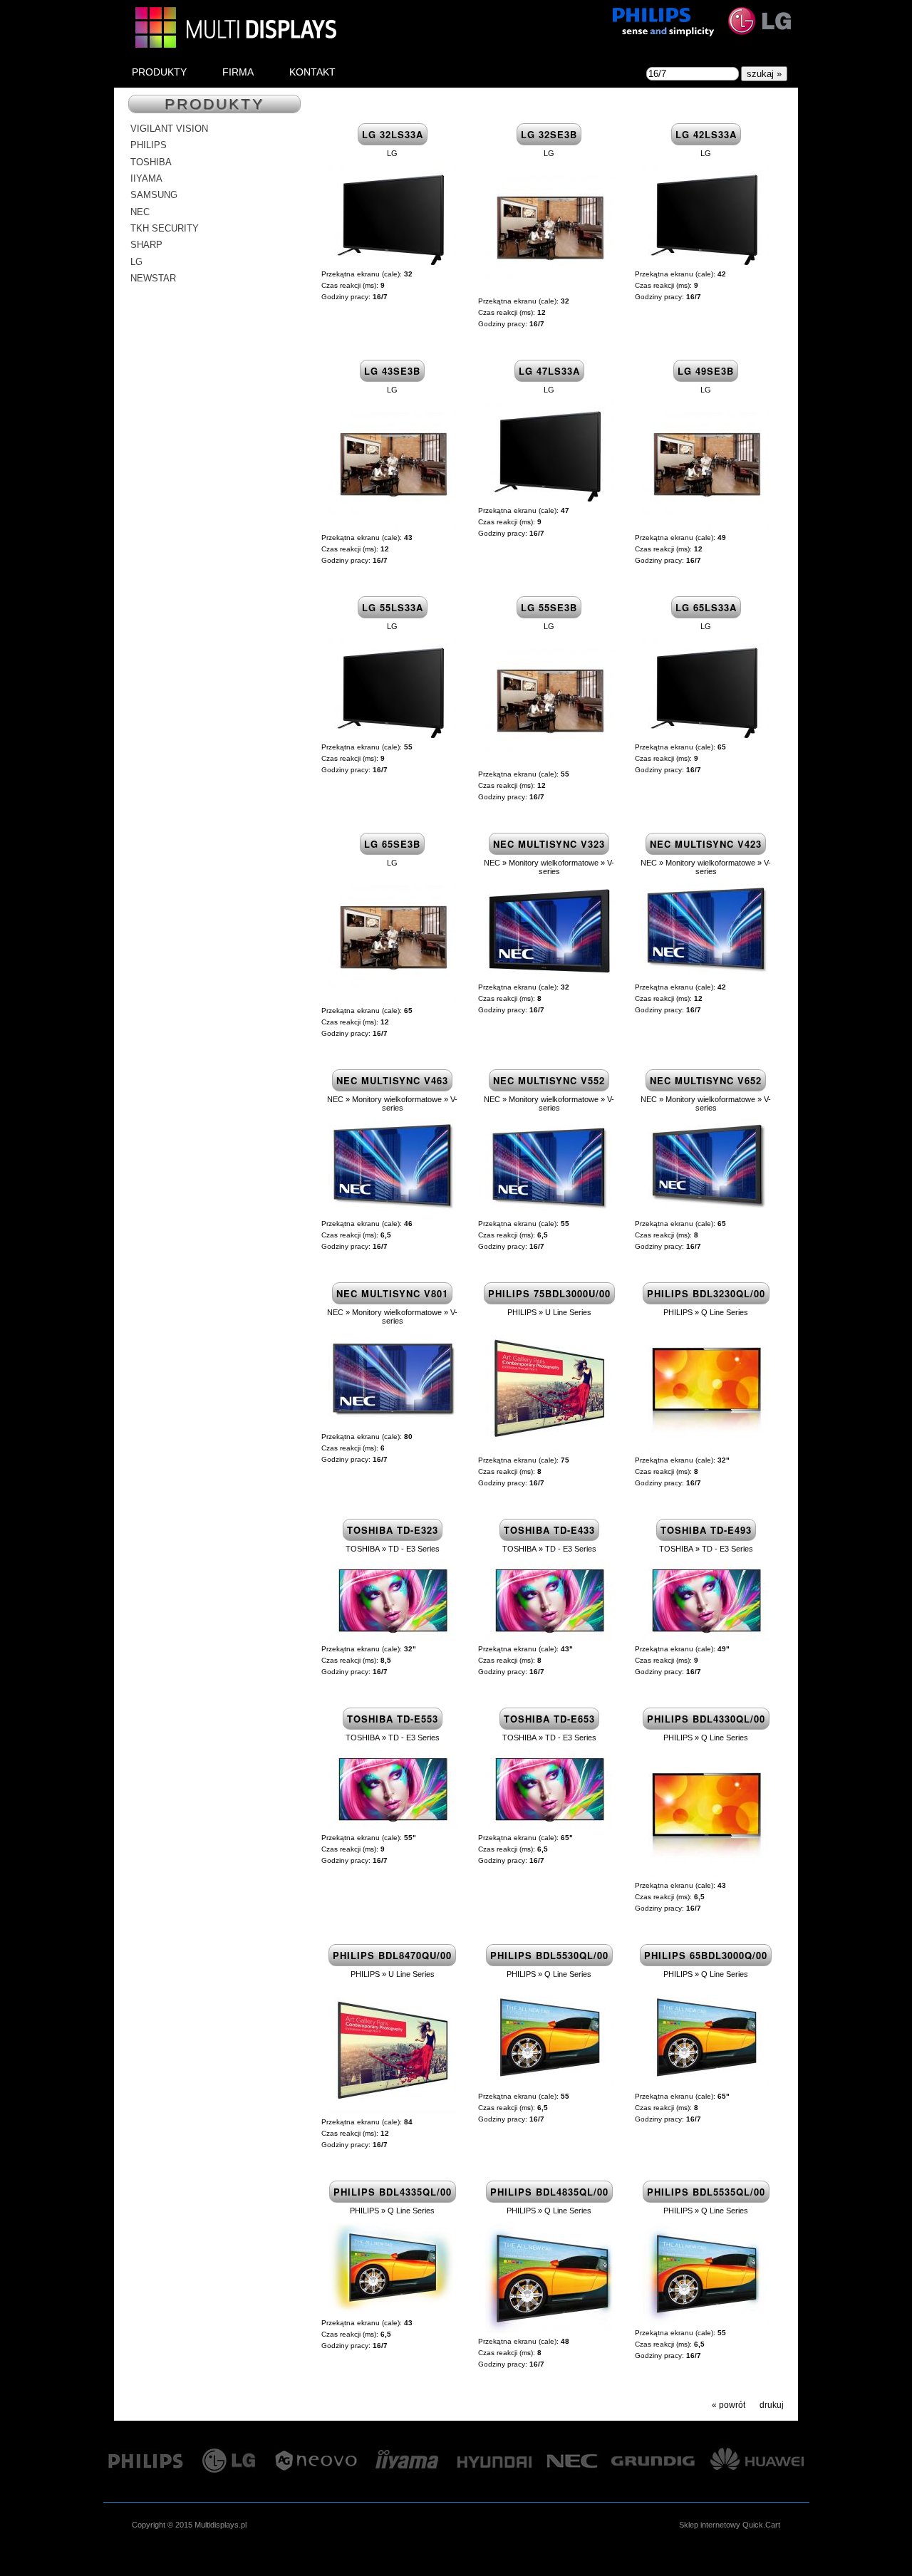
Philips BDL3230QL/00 (706, 1293)
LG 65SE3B (392, 844)
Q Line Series (725, 1312)
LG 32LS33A (393, 134)
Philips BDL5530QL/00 (549, 1955)
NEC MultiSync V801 (392, 1293)
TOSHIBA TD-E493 (706, 1530)
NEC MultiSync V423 (706, 844)
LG (136, 262)
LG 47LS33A (549, 371)
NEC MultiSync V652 (706, 1080)
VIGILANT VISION (169, 129)
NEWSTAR (153, 278)
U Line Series (568, 1312)
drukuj (772, 2405)
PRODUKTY (159, 72)
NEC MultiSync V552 (549, 1080)
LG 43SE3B (392, 371)
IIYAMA (146, 178)
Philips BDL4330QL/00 (706, 1719)
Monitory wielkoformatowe (554, 863)
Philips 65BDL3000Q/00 (706, 1955)
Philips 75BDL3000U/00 (549, 1293)
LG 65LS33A (706, 607)
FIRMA (238, 72)
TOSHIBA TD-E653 (549, 1719)
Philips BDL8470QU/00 (392, 1955)
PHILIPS (149, 145)
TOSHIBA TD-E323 (393, 1530)
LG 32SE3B (549, 134)
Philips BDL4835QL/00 (549, 2192)
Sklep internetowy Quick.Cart (730, 2525)
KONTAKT (312, 72)
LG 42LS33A (706, 134)
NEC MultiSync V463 (392, 1080)
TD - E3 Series (414, 1549)
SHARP (146, 245)
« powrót (729, 2405)
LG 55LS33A (393, 607)
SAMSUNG (154, 195)
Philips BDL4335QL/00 (393, 2192)
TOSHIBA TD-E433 (549, 1530)
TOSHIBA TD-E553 (393, 1719)
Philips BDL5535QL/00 (706, 2192)
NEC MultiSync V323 (549, 844)
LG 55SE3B (549, 607)
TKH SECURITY (165, 228)
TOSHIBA (151, 162)
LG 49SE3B (706, 371)
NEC (140, 212)
